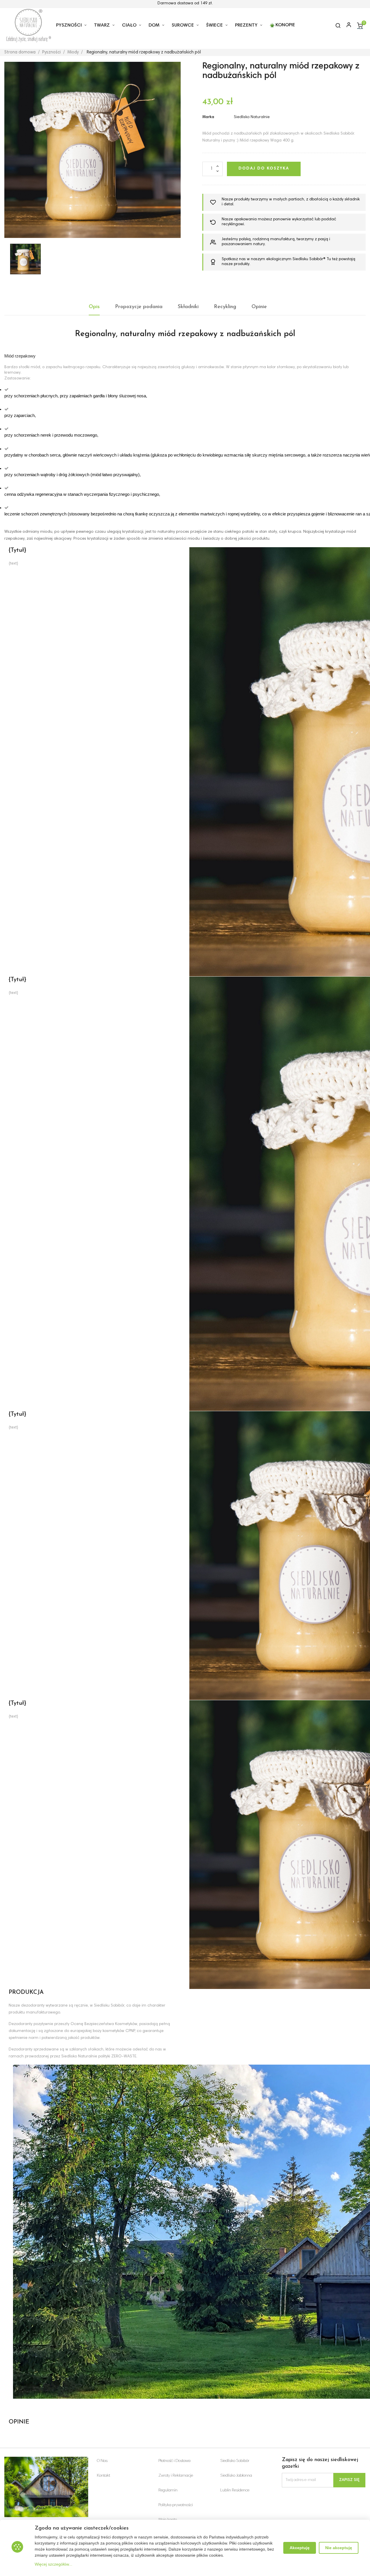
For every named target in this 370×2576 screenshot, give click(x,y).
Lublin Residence (235, 2491)
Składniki (188, 307)
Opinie (259, 307)
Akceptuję (300, 2548)
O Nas (102, 2461)
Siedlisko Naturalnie (252, 117)
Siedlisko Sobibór (235, 2461)
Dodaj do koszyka (264, 169)
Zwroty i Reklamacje (176, 2476)
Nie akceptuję (339, 2548)
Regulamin (168, 2491)
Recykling (225, 307)
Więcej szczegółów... (53, 2564)
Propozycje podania (139, 307)
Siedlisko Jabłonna (236, 2476)
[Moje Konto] (346, 25)
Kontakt (103, 2476)
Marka (208, 117)
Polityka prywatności (176, 2505)
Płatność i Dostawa (174, 2461)
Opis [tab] (94, 307)
